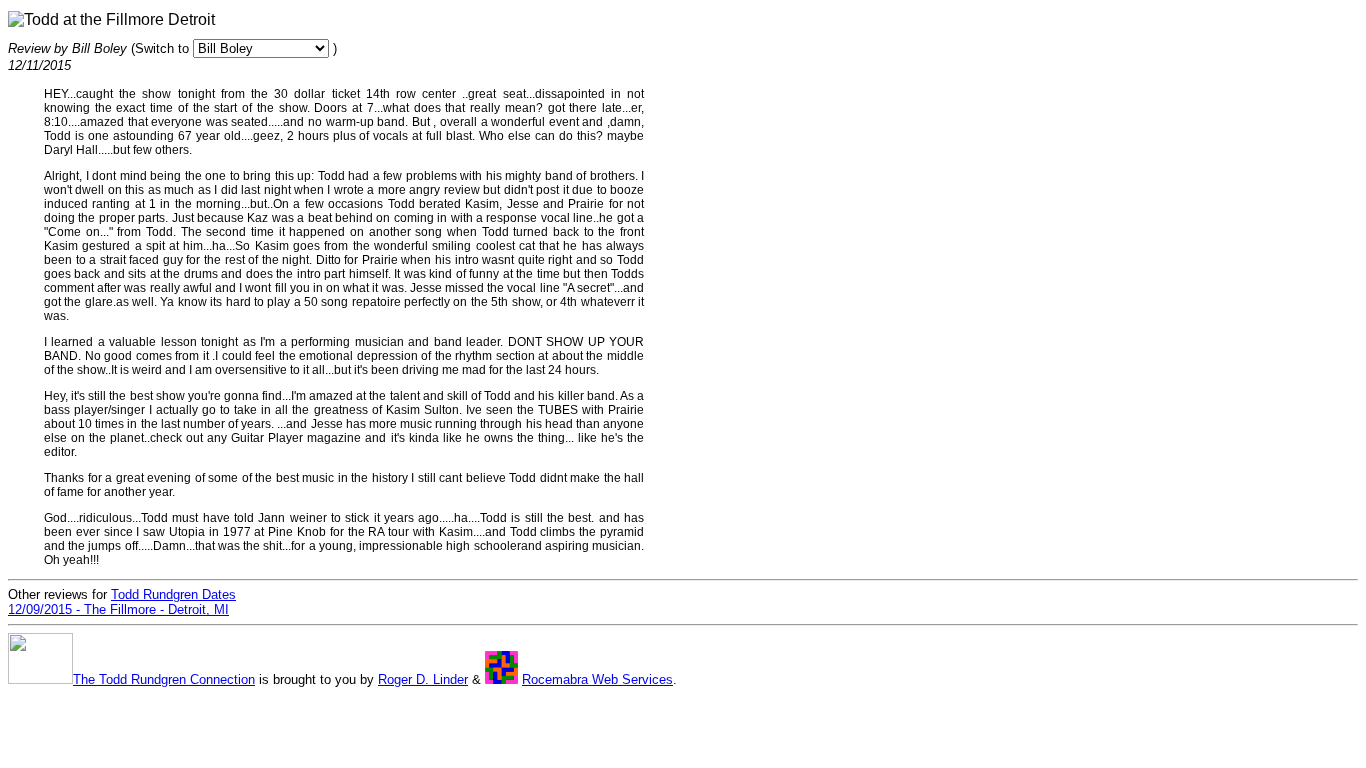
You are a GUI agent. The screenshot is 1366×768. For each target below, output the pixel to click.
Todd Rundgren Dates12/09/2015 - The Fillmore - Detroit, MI (122, 602)
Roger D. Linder (423, 679)
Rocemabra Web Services (597, 679)
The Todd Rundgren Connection (164, 679)
